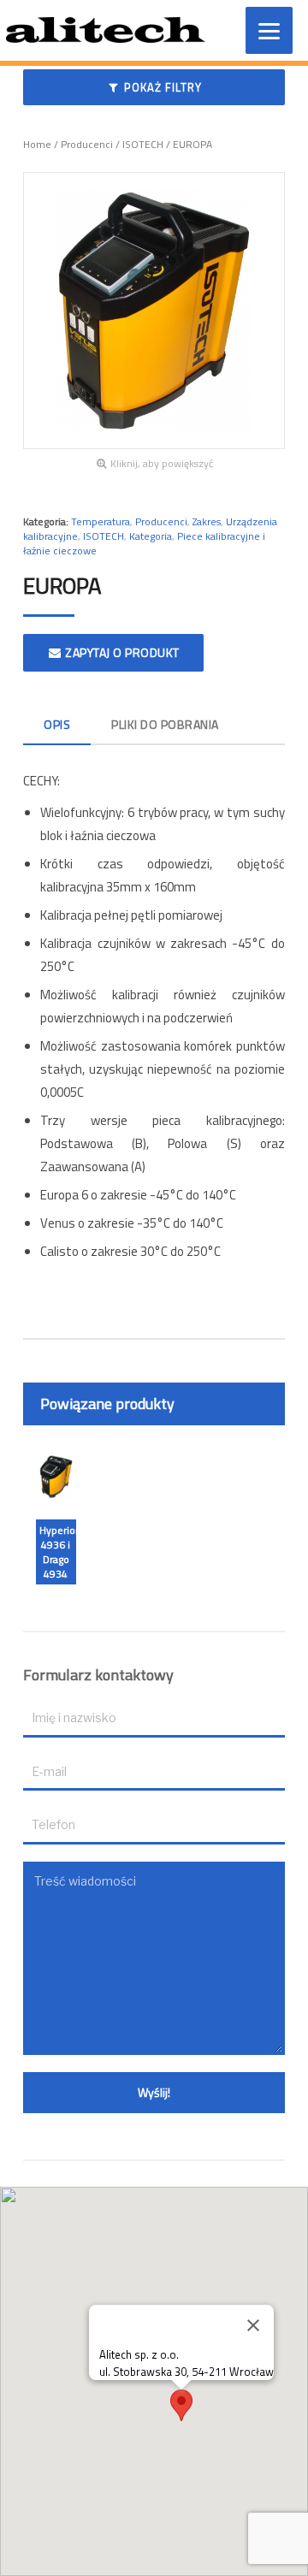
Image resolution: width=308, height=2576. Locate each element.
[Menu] (269, 30)
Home (37, 144)
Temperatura (101, 521)
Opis (57, 724)
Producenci (87, 144)
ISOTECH (143, 144)
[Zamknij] (253, 2325)
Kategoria (151, 536)
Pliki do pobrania (165, 724)
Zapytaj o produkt (121, 652)
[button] (181, 2405)
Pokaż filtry (161, 87)
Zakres (207, 521)
